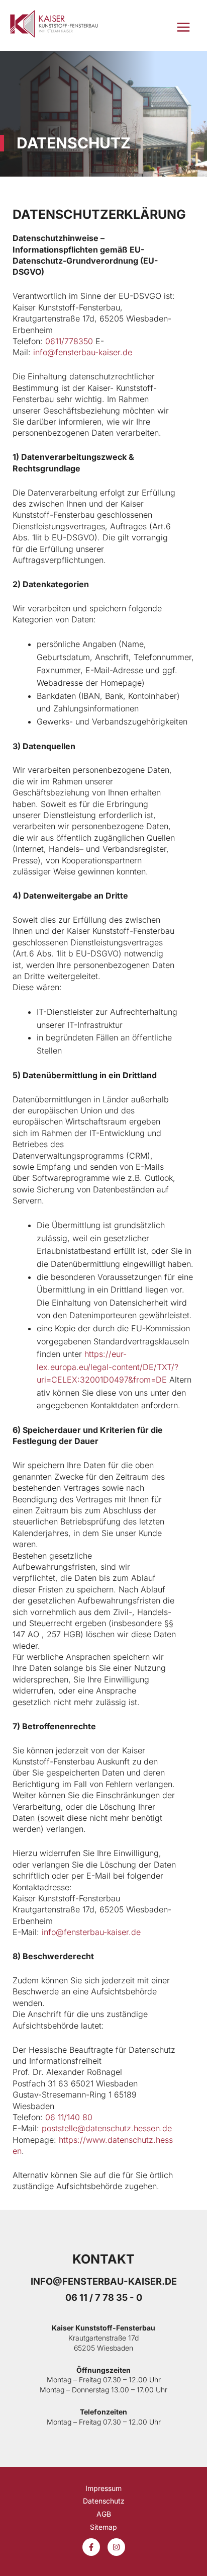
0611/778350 (69, 341)
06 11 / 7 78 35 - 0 (104, 2297)
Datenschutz (104, 2501)
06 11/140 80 (69, 2117)
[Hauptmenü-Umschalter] (183, 27)
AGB (104, 2514)
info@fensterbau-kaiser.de (83, 352)
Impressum (103, 2488)
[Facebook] (91, 2547)
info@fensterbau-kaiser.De (104, 2281)
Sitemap (103, 2527)
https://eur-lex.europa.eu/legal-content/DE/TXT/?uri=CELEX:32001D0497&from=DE (108, 1367)
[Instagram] (116, 2547)
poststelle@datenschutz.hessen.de (107, 2128)
